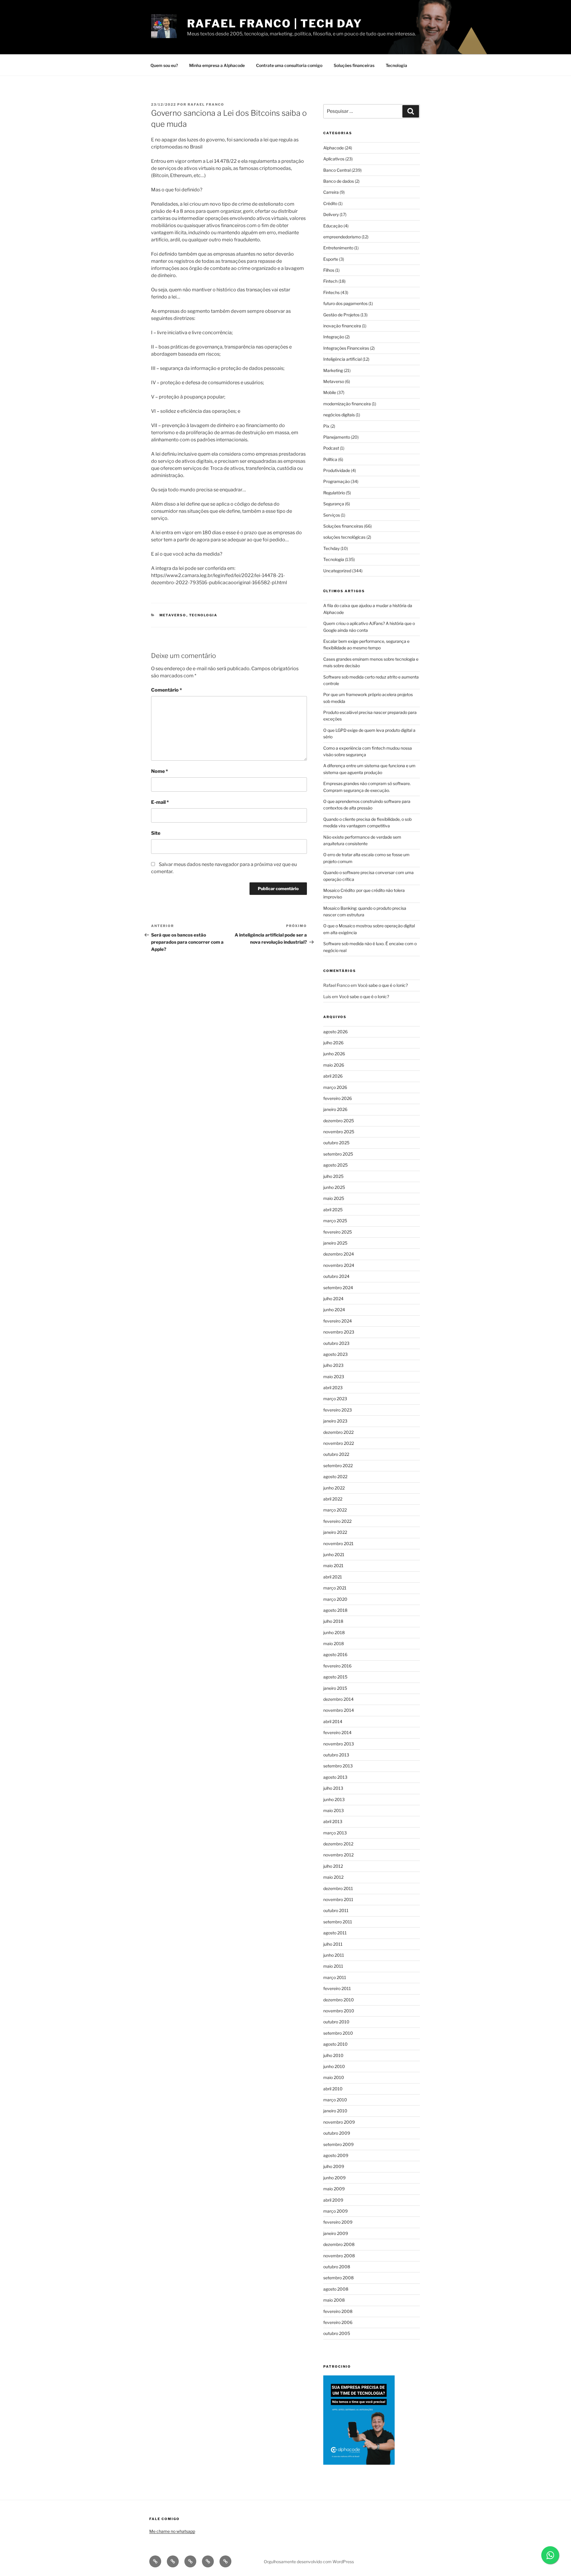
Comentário (167, 690)
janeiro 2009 (336, 2233)
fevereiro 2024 (338, 1321)
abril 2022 (333, 1499)
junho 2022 (334, 1488)
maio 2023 (334, 1377)
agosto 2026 (335, 1032)
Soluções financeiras (354, 65)
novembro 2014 (339, 1710)
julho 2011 (333, 1944)
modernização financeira (347, 404)
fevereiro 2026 (338, 1098)
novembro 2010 (339, 2011)
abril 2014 (333, 1721)
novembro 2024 (339, 1265)
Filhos (329, 270)
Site (156, 833)
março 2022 (335, 1510)
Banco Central (337, 170)
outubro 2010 (336, 2022)
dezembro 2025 (339, 1121)
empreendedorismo (342, 237)
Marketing (333, 370)
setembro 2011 (338, 1922)
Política (330, 459)
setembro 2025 (338, 1154)
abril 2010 (333, 2089)
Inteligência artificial (342, 359)
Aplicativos (334, 159)
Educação (333, 226)
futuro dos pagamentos (345, 303)
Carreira (331, 192)
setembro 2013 (338, 1766)
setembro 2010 (338, 2033)
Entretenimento (338, 248)
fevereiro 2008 (338, 2311)
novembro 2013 (339, 1744)
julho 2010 (333, 2055)
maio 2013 (334, 1810)
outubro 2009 (337, 2133)
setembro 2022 (338, 1466)
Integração (334, 337)
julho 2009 (334, 2166)
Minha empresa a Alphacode (217, 65)
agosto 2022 (335, 1477)
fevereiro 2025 (338, 1232)
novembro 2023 (339, 1332)
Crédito (330, 203)
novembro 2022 (339, 1443)
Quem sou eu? (164, 65)
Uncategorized (337, 571)
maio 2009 (334, 2189)
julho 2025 (333, 1176)
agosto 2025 (335, 1165)
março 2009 (335, 2211)
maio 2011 (333, 1966)
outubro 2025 (336, 1143)
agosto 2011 (335, 1933)
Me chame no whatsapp (172, 2531)
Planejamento (337, 437)
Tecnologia (396, 65)
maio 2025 (334, 1198)
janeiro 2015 (335, 1688)
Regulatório (334, 493)
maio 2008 (334, 2300)
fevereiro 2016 (337, 1666)
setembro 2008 (338, 2278)
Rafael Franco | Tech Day (274, 24)
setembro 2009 (338, 2144)
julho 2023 (333, 1365)
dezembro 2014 (338, 1699)
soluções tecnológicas (344, 537)
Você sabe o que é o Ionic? (383, 985)
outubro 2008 (337, 2267)
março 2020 (335, 1599)
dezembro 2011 (338, 1888)
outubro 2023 (336, 1343)
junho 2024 (334, 1310)
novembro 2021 (338, 1543)
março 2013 (335, 1833)
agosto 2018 (335, 1610)
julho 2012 (333, 1866)
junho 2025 (334, 1187)
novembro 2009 (339, 2122)
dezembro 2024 (339, 1254)
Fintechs (331, 292)
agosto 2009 (336, 2155)
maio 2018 (334, 1643)
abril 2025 (333, 1210)
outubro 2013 (336, 1755)
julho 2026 (333, 1043)
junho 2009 (334, 2178)
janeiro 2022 (335, 1532)
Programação (337, 481)
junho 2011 (334, 1955)
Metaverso (173, 615)
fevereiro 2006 (338, 2322)
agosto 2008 (336, 2289)
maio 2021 (333, 1566)
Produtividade (337, 470)
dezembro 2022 (338, 1432)
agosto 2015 (335, 1677)
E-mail (160, 802)
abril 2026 (333, 1076)
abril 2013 (333, 1821)
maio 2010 (334, 2077)
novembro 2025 (339, 1132)
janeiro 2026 (335, 1109)
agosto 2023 (335, 1354)
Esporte (331, 259)
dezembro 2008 (339, 2244)
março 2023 (335, 1399)
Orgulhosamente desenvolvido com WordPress (309, 2562)
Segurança (334, 504)
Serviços (332, 515)
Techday (331, 548)
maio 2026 (334, 1065)
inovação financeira (342, 326)
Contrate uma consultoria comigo (289, 65)
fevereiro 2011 (337, 1988)
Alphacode (334, 148)
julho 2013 (333, 1788)
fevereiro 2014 (337, 1732)
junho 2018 (334, 1632)
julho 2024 (333, 1299)
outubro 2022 (336, 1454)
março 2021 (335, 1588)
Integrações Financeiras (346, 348)
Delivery (331, 214)
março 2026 (335, 1087)
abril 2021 (333, 1577)
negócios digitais (339, 415)
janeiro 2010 (335, 2111)
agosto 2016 (335, 1654)
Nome (160, 771)
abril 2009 (333, 2200)
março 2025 (335, 1221)
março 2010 (335, 2100)
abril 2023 (333, 1388)
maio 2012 (333, 1877)
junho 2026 (334, 1054)
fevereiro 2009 (338, 2222)
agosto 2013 (335, 1777)
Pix (326, 426)
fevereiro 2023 (338, 1410)
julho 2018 (333, 1621)
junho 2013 (334, 1799)
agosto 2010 (335, 2044)
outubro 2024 (336, 1276)
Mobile (330, 392)
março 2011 (335, 1977)
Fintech (330, 281)
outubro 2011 (336, 1910)
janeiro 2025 (335, 1243)
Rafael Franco (206, 104)
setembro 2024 (338, 1288)
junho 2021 (334, 1554)
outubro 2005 (337, 2333)
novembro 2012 (338, 1855)
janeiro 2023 (335, 1421)
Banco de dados (339, 181)
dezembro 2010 (339, 2000)
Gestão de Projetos (341, 315)
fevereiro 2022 (337, 1521)
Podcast (331, 448)
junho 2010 (334, 2066)
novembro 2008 (339, 2256)
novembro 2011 (338, 1899)
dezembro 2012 (338, 1844)
